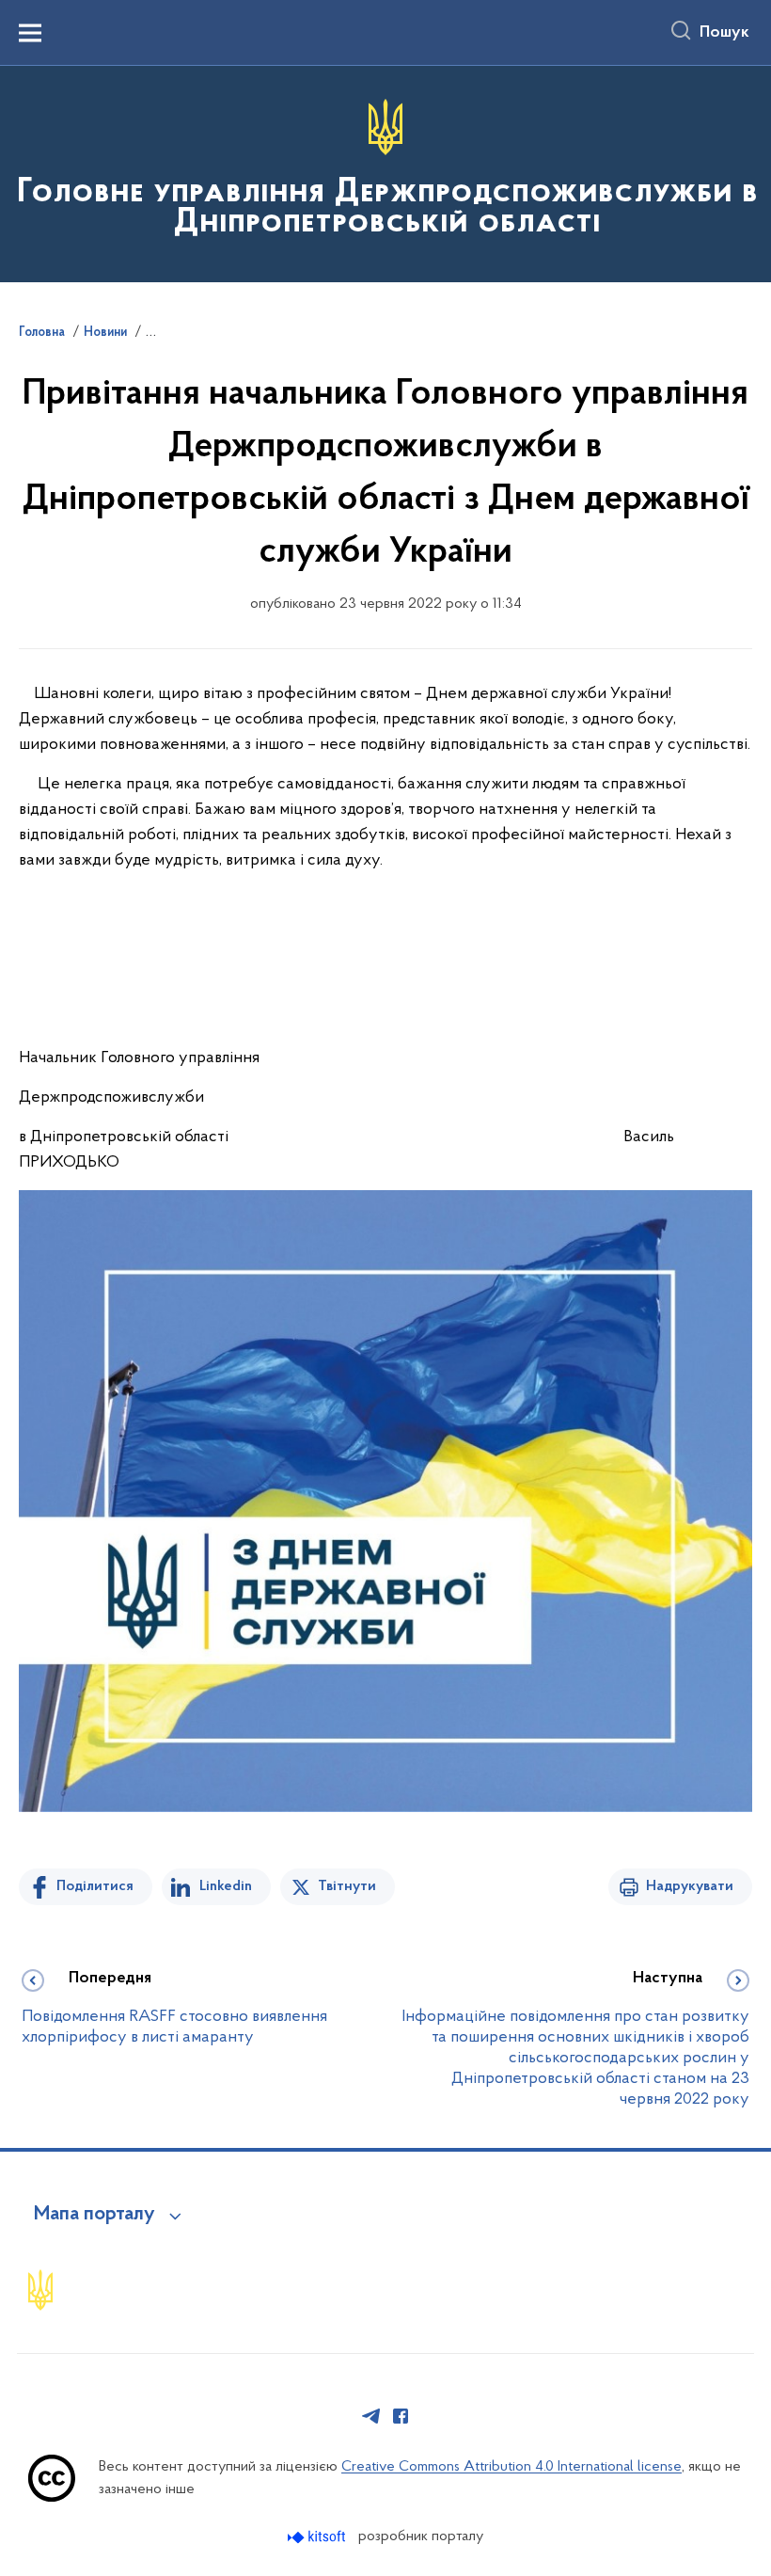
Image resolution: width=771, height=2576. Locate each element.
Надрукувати (690, 1886)
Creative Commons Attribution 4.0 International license (511, 2467)
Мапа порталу (94, 2215)
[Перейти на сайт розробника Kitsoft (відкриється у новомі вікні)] (318, 2537)
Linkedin (226, 1886)
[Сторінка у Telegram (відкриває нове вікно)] (371, 2416)
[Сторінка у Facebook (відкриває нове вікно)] (401, 2416)
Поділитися (95, 1886)
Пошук (724, 33)
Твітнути (347, 1886)
